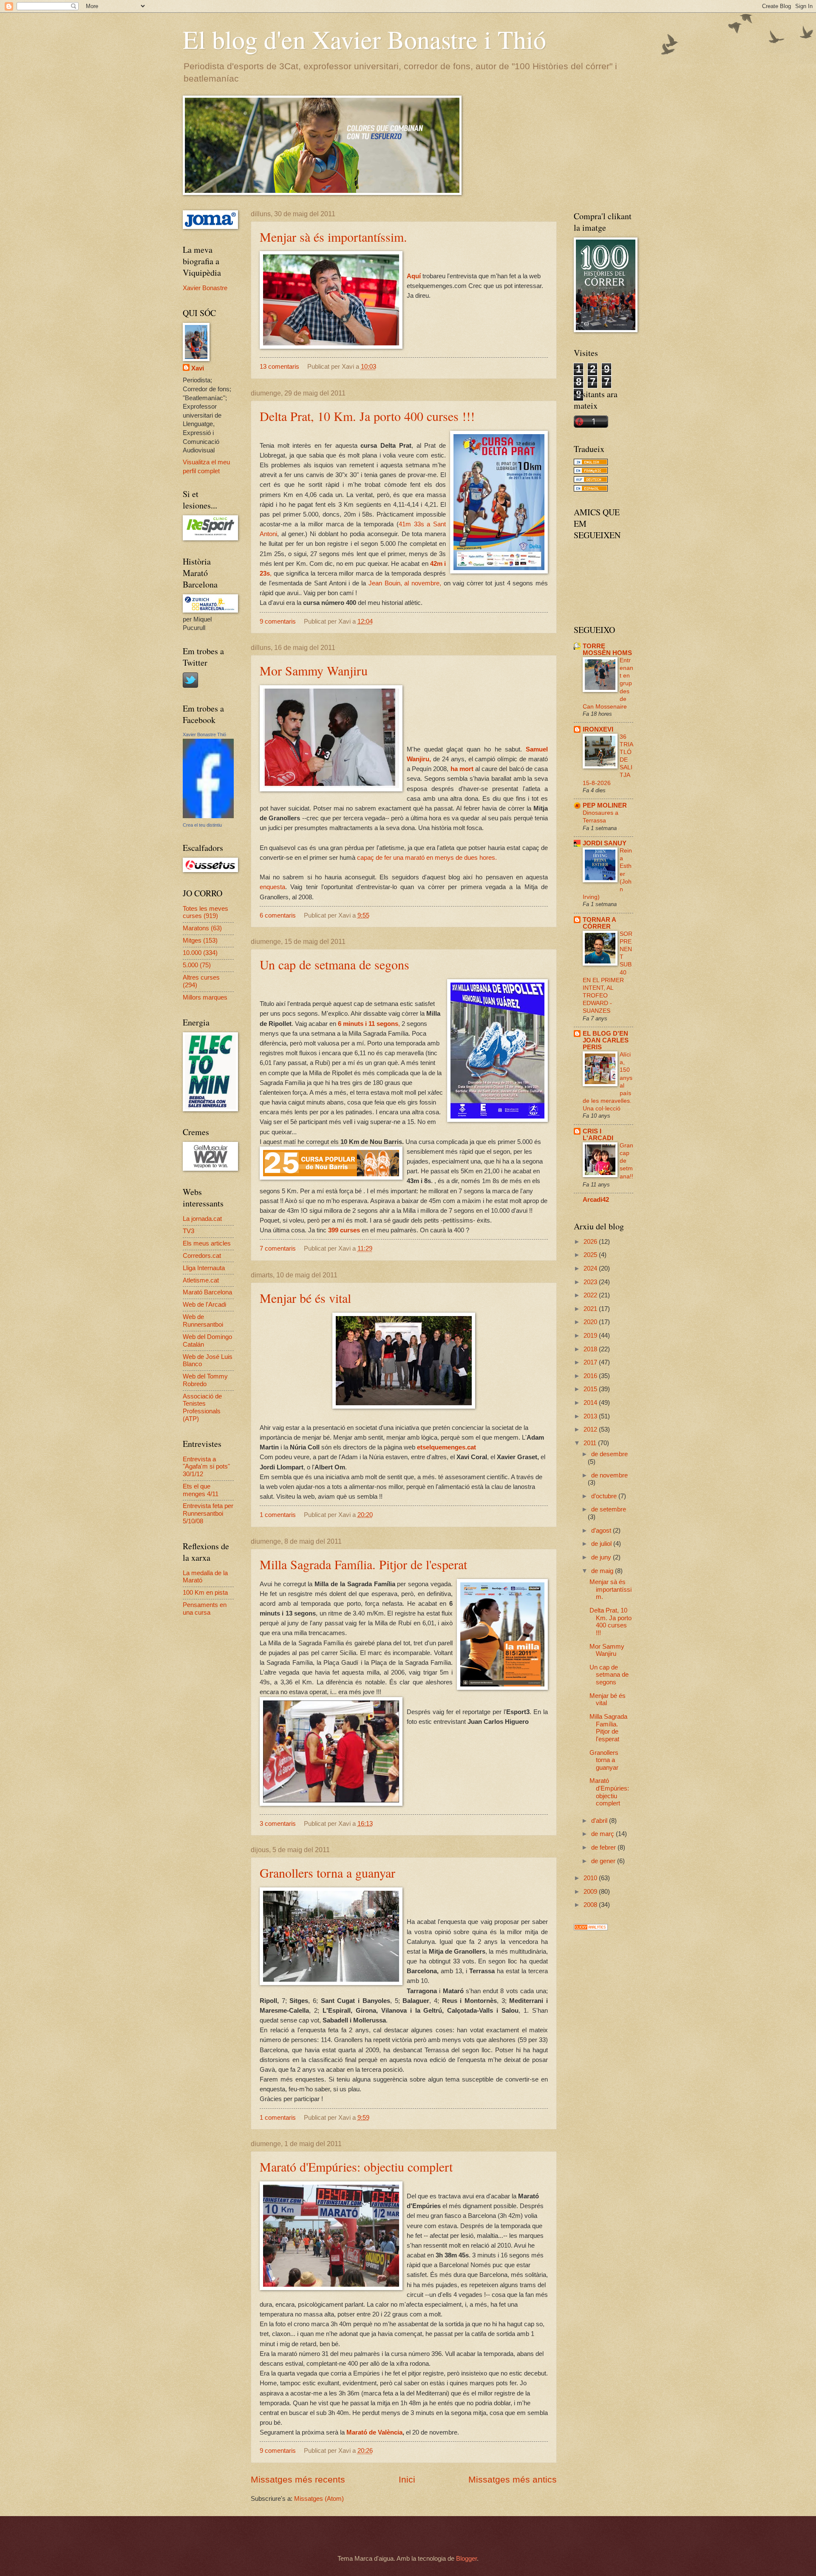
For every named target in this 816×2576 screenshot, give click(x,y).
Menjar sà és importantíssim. (333, 237)
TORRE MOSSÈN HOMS (607, 650)
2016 (591, 1376)
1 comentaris (278, 1515)
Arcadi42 (596, 1200)
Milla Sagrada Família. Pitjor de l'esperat (363, 1564)
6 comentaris (278, 915)
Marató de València (374, 2432)
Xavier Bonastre (205, 288)
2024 (591, 1268)
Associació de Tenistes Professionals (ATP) (202, 1408)
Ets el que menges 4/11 (201, 1490)
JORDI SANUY (605, 843)
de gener (604, 1861)
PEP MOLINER (605, 805)
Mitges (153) (200, 941)
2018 (591, 1349)
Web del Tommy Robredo (205, 1380)
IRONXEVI (598, 729)
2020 (591, 1322)
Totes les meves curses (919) (205, 912)
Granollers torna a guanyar (327, 1873)
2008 (591, 1905)
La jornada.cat (202, 1219)
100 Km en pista (205, 1593)
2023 (591, 1282)
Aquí (415, 276)
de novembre (609, 1475)
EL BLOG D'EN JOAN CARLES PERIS (606, 1040)
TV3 (188, 1231)
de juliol (602, 1544)
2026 (591, 1242)
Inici (407, 2479)
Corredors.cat (202, 1256)
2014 (591, 1403)
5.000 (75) (197, 965)
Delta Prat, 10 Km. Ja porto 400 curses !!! (367, 416)
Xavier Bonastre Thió (204, 734)
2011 (591, 1443)
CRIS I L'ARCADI (598, 1135)
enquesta (272, 887)
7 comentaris (278, 1248)
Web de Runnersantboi (203, 1321)
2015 (591, 1389)
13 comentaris (279, 367)
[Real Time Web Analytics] (591, 1928)
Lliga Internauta (204, 1268)
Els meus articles (207, 1243)
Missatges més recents (298, 2479)
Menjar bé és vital (305, 1298)
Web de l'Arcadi (204, 1305)
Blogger (466, 2559)
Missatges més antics (513, 2479)
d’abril (600, 1821)
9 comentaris (278, 621)
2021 (591, 1309)
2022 (591, 1295)
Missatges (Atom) (319, 2499)
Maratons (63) (202, 928)
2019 (591, 1336)
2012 (591, 1429)
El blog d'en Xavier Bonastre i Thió (364, 39)
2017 (591, 1362)
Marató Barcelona (207, 1292)
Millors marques (205, 997)
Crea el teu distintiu (202, 825)
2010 (591, 1878)
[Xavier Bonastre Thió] (208, 816)
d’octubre (605, 1496)
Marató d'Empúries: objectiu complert (356, 2166)
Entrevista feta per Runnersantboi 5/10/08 (208, 1513)
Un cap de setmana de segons (334, 964)
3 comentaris (278, 1824)
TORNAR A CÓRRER (599, 923)
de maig (603, 1571)
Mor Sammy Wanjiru (314, 670)
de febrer (604, 1847)
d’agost (602, 1531)
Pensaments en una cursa (205, 1609)
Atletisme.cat (201, 1280)
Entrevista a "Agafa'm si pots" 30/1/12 (206, 1467)
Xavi (198, 368)
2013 (591, 1416)
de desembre (609, 1454)
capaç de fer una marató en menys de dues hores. (427, 857)
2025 (591, 1255)
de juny (602, 1557)
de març (603, 1834)
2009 (591, 1892)
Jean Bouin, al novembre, (405, 583)
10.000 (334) (200, 953)
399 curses (344, 1230)
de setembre (609, 1509)
